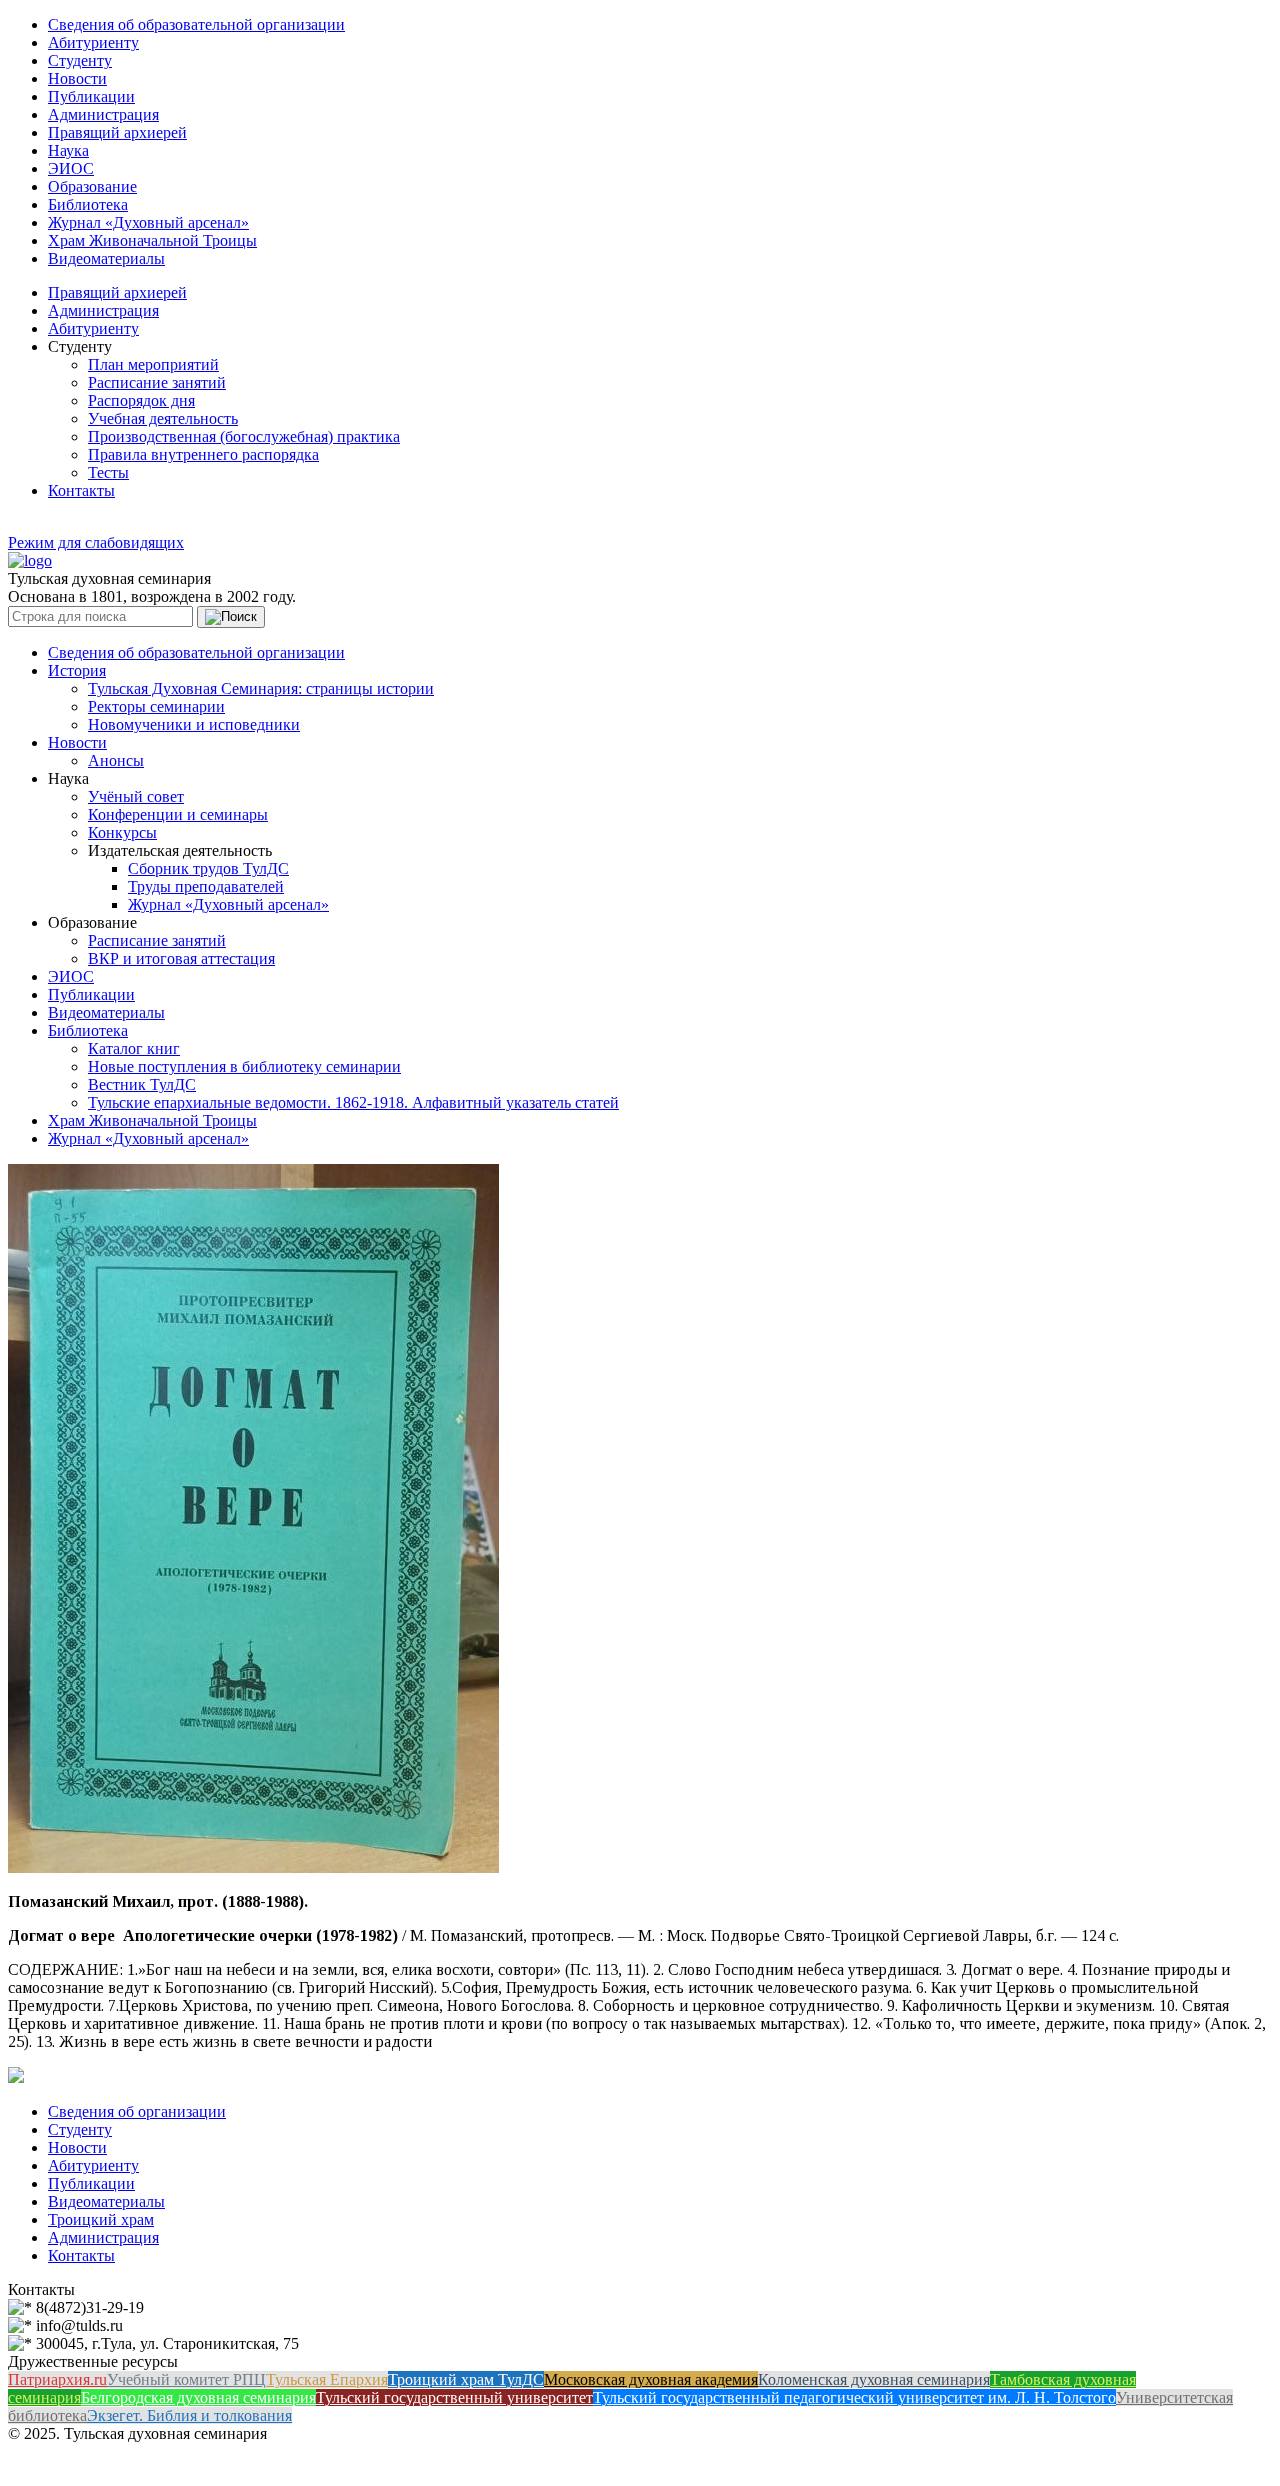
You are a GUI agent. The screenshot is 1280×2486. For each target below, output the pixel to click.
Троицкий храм (101, 2219)
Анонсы (116, 760)
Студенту (80, 60)
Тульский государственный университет (454, 2397)
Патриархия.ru (57, 2379)
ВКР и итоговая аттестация (181, 958)
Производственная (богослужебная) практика (244, 436)
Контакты (81, 490)
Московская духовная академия (651, 2379)
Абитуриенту (93, 42)
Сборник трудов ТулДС (208, 868)
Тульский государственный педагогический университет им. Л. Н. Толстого (854, 2397)
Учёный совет (136, 796)
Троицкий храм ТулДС (466, 2379)
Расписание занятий (157, 382)
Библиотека (88, 204)
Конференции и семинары (178, 814)
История (77, 670)
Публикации (91, 96)
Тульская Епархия (327, 2379)
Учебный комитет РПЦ (186, 2379)
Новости (77, 78)
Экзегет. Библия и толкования (189, 2415)
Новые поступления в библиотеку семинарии (244, 1066)
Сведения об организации (137, 2111)
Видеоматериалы (106, 258)
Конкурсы (122, 832)
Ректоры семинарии (156, 706)
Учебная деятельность (163, 418)
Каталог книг (134, 1048)
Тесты (108, 472)
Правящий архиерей (117, 132)
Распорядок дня (141, 400)
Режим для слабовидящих (96, 542)
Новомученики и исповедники (194, 724)
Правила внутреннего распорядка (203, 454)
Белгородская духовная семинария (198, 2397)
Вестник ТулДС (142, 1084)
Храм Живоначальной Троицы (152, 240)
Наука (68, 150)
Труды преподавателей (206, 886)
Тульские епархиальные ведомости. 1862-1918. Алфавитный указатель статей (353, 1102)
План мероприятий (153, 364)
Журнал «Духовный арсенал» (148, 222)
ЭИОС (71, 168)
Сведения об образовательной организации (196, 24)
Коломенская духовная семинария (874, 2379)
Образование (92, 186)
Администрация (103, 114)
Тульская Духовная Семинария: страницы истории (261, 688)
